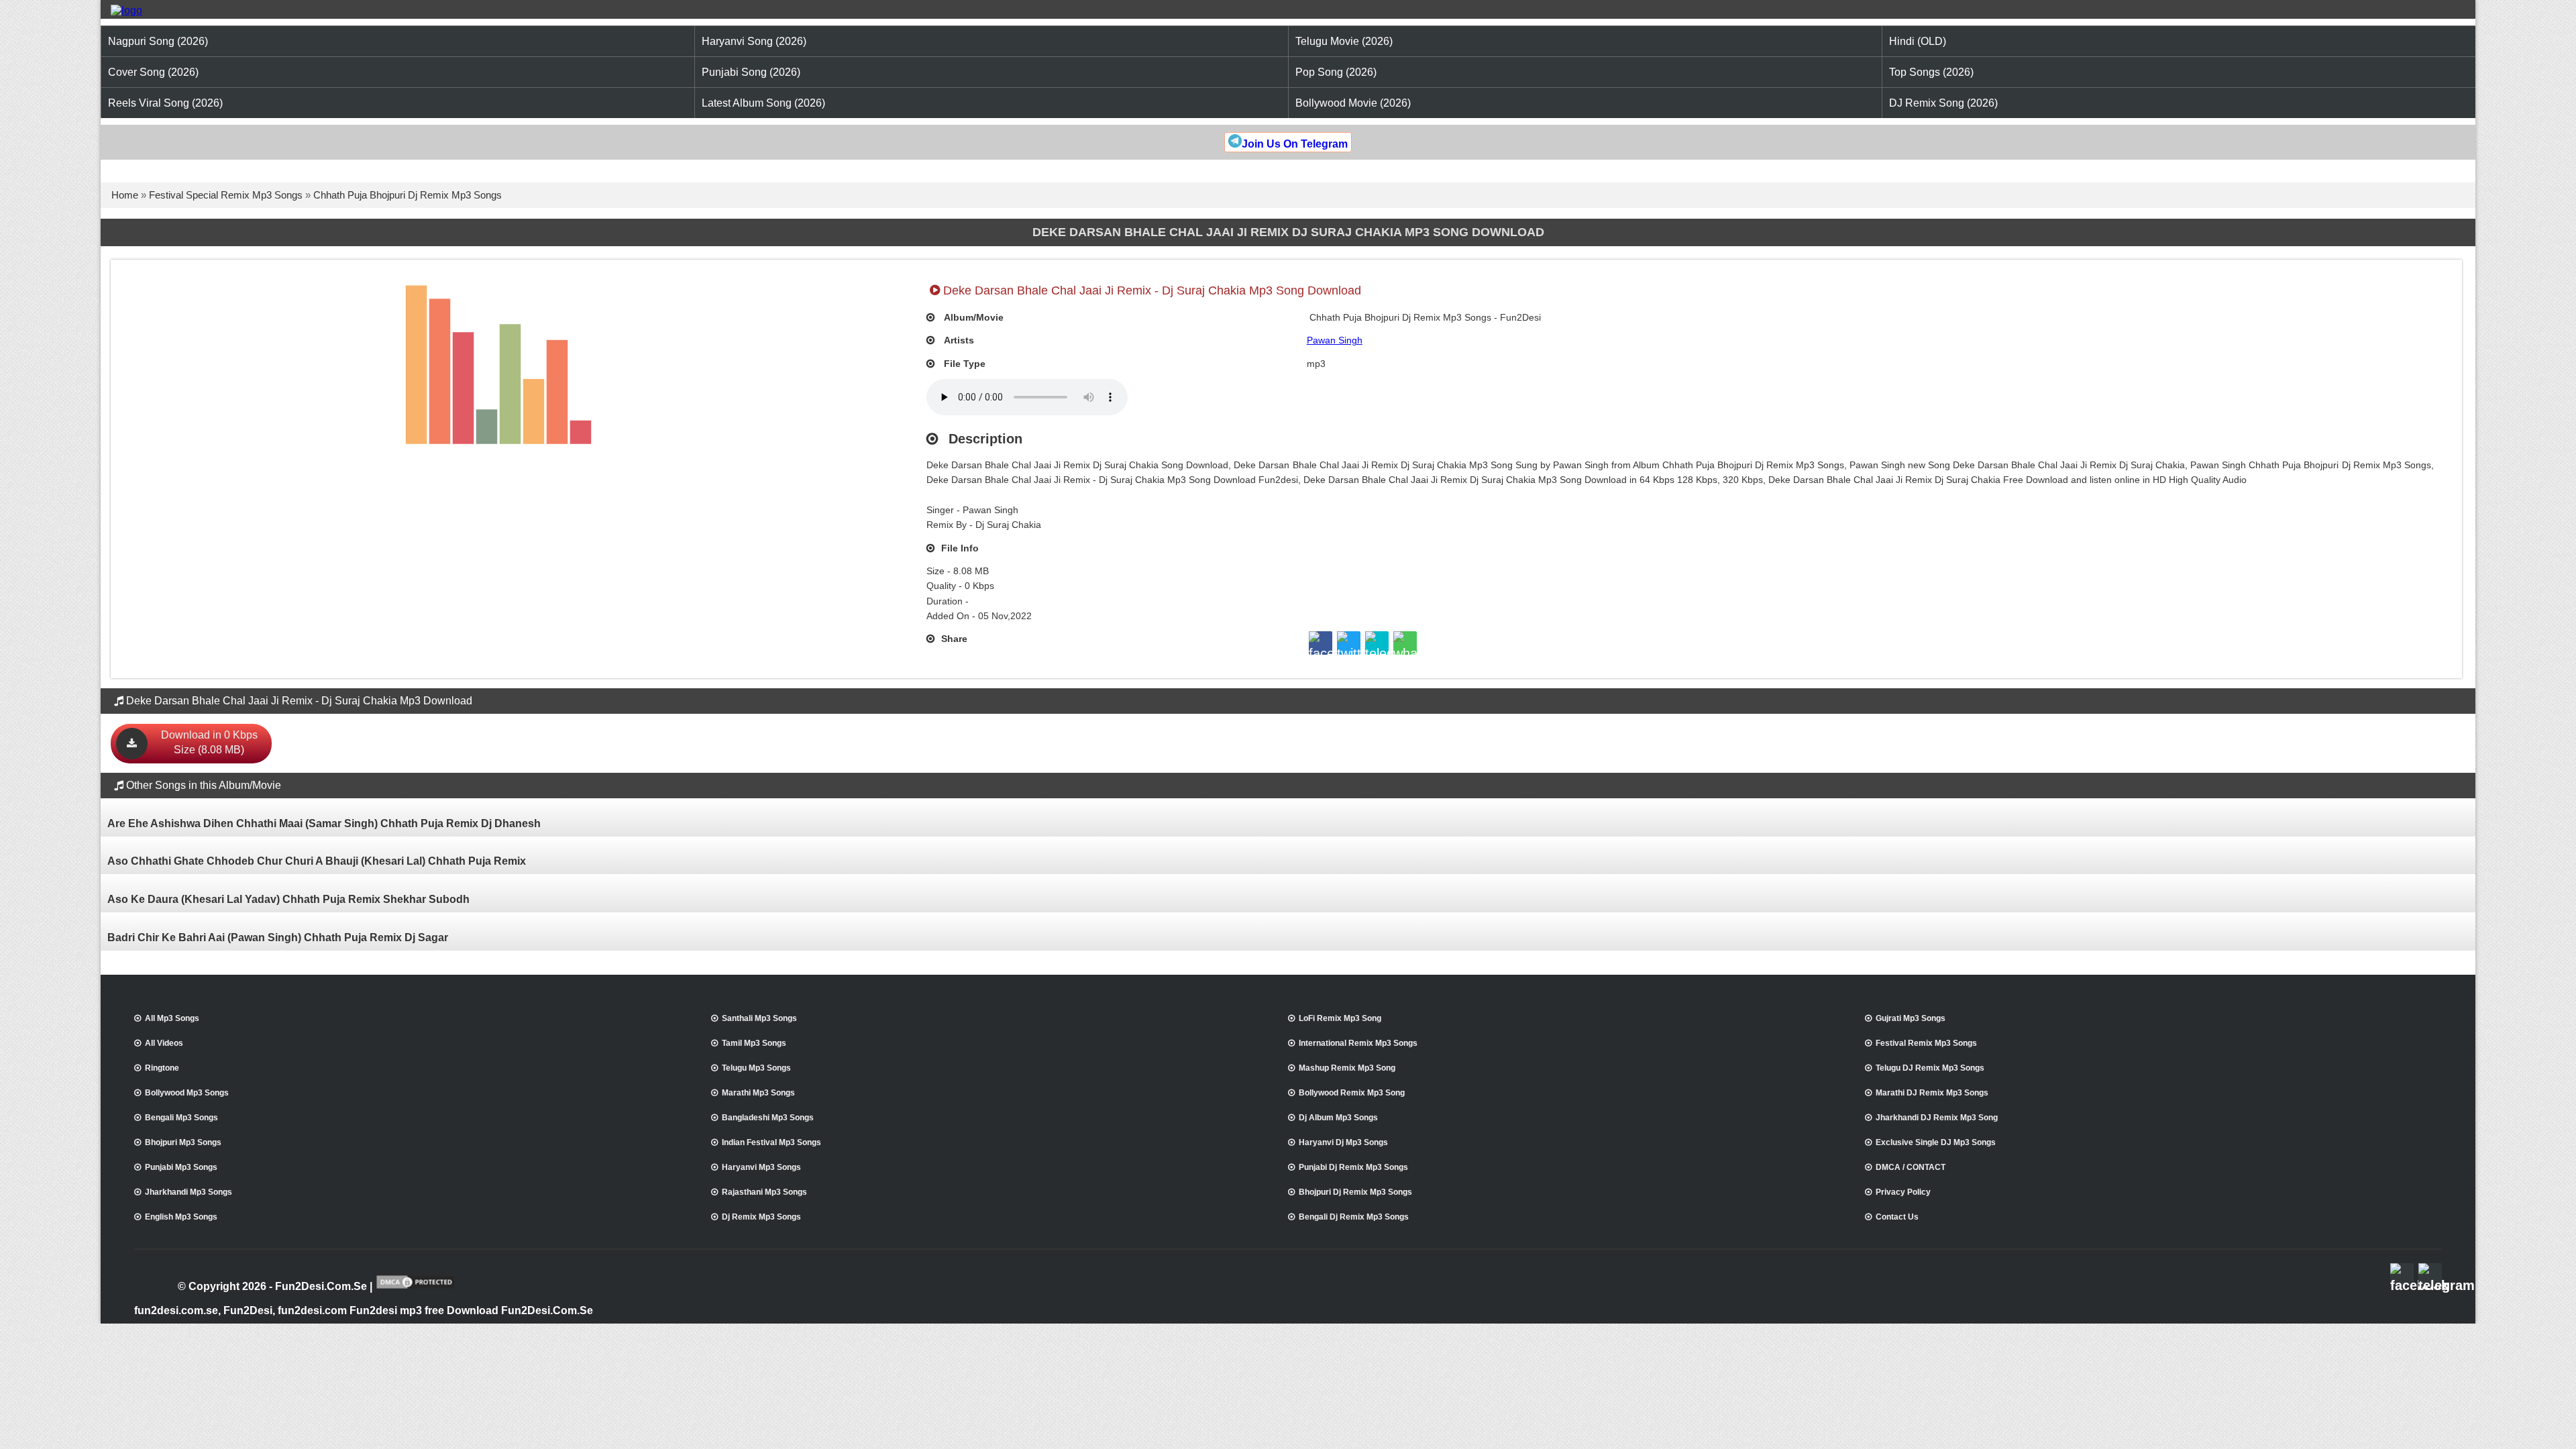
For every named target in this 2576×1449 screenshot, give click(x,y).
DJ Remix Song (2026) (1943, 103)
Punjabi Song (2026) (751, 72)
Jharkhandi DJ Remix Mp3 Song (1937, 1118)
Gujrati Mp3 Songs (1911, 1018)
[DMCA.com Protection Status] (416, 1287)
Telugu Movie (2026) (1344, 41)
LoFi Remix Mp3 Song (1340, 1018)
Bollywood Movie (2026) (1353, 103)
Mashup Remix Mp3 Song (1347, 1068)
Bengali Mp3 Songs (181, 1118)
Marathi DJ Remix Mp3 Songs (1932, 1093)
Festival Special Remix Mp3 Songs (226, 195)
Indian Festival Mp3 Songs (771, 1142)
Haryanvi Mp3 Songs (761, 1167)
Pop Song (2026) (1336, 72)
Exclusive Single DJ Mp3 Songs (1936, 1142)
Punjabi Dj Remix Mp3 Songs (1353, 1167)
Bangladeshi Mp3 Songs (768, 1118)
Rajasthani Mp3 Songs (764, 1192)
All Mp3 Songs (172, 1018)
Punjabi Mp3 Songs (181, 1167)
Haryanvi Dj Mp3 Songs (1343, 1142)
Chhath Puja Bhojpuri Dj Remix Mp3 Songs (408, 195)
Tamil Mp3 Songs (754, 1043)
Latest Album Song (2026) (763, 103)
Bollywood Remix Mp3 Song (1352, 1093)
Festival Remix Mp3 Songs (1926, 1043)
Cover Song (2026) (153, 72)
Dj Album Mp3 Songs (1338, 1118)
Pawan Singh (1335, 340)
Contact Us (1897, 1217)
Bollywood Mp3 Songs (187, 1093)
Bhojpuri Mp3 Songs (183, 1142)
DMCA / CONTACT (1911, 1167)
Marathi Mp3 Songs (758, 1093)
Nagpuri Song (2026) (158, 41)
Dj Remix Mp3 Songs (761, 1217)
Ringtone (162, 1068)
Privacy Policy (1903, 1192)
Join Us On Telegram (1295, 144)
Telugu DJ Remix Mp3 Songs (1930, 1068)
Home (125, 195)
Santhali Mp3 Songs (759, 1018)
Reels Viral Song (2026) (165, 103)
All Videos (164, 1043)
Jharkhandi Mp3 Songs (189, 1192)
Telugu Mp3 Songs (756, 1068)
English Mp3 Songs (181, 1217)
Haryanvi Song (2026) (754, 41)
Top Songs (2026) (1931, 72)
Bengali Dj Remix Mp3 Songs (1354, 1217)
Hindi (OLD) (1918, 41)
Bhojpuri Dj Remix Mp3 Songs (1355, 1192)
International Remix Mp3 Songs (1358, 1043)
